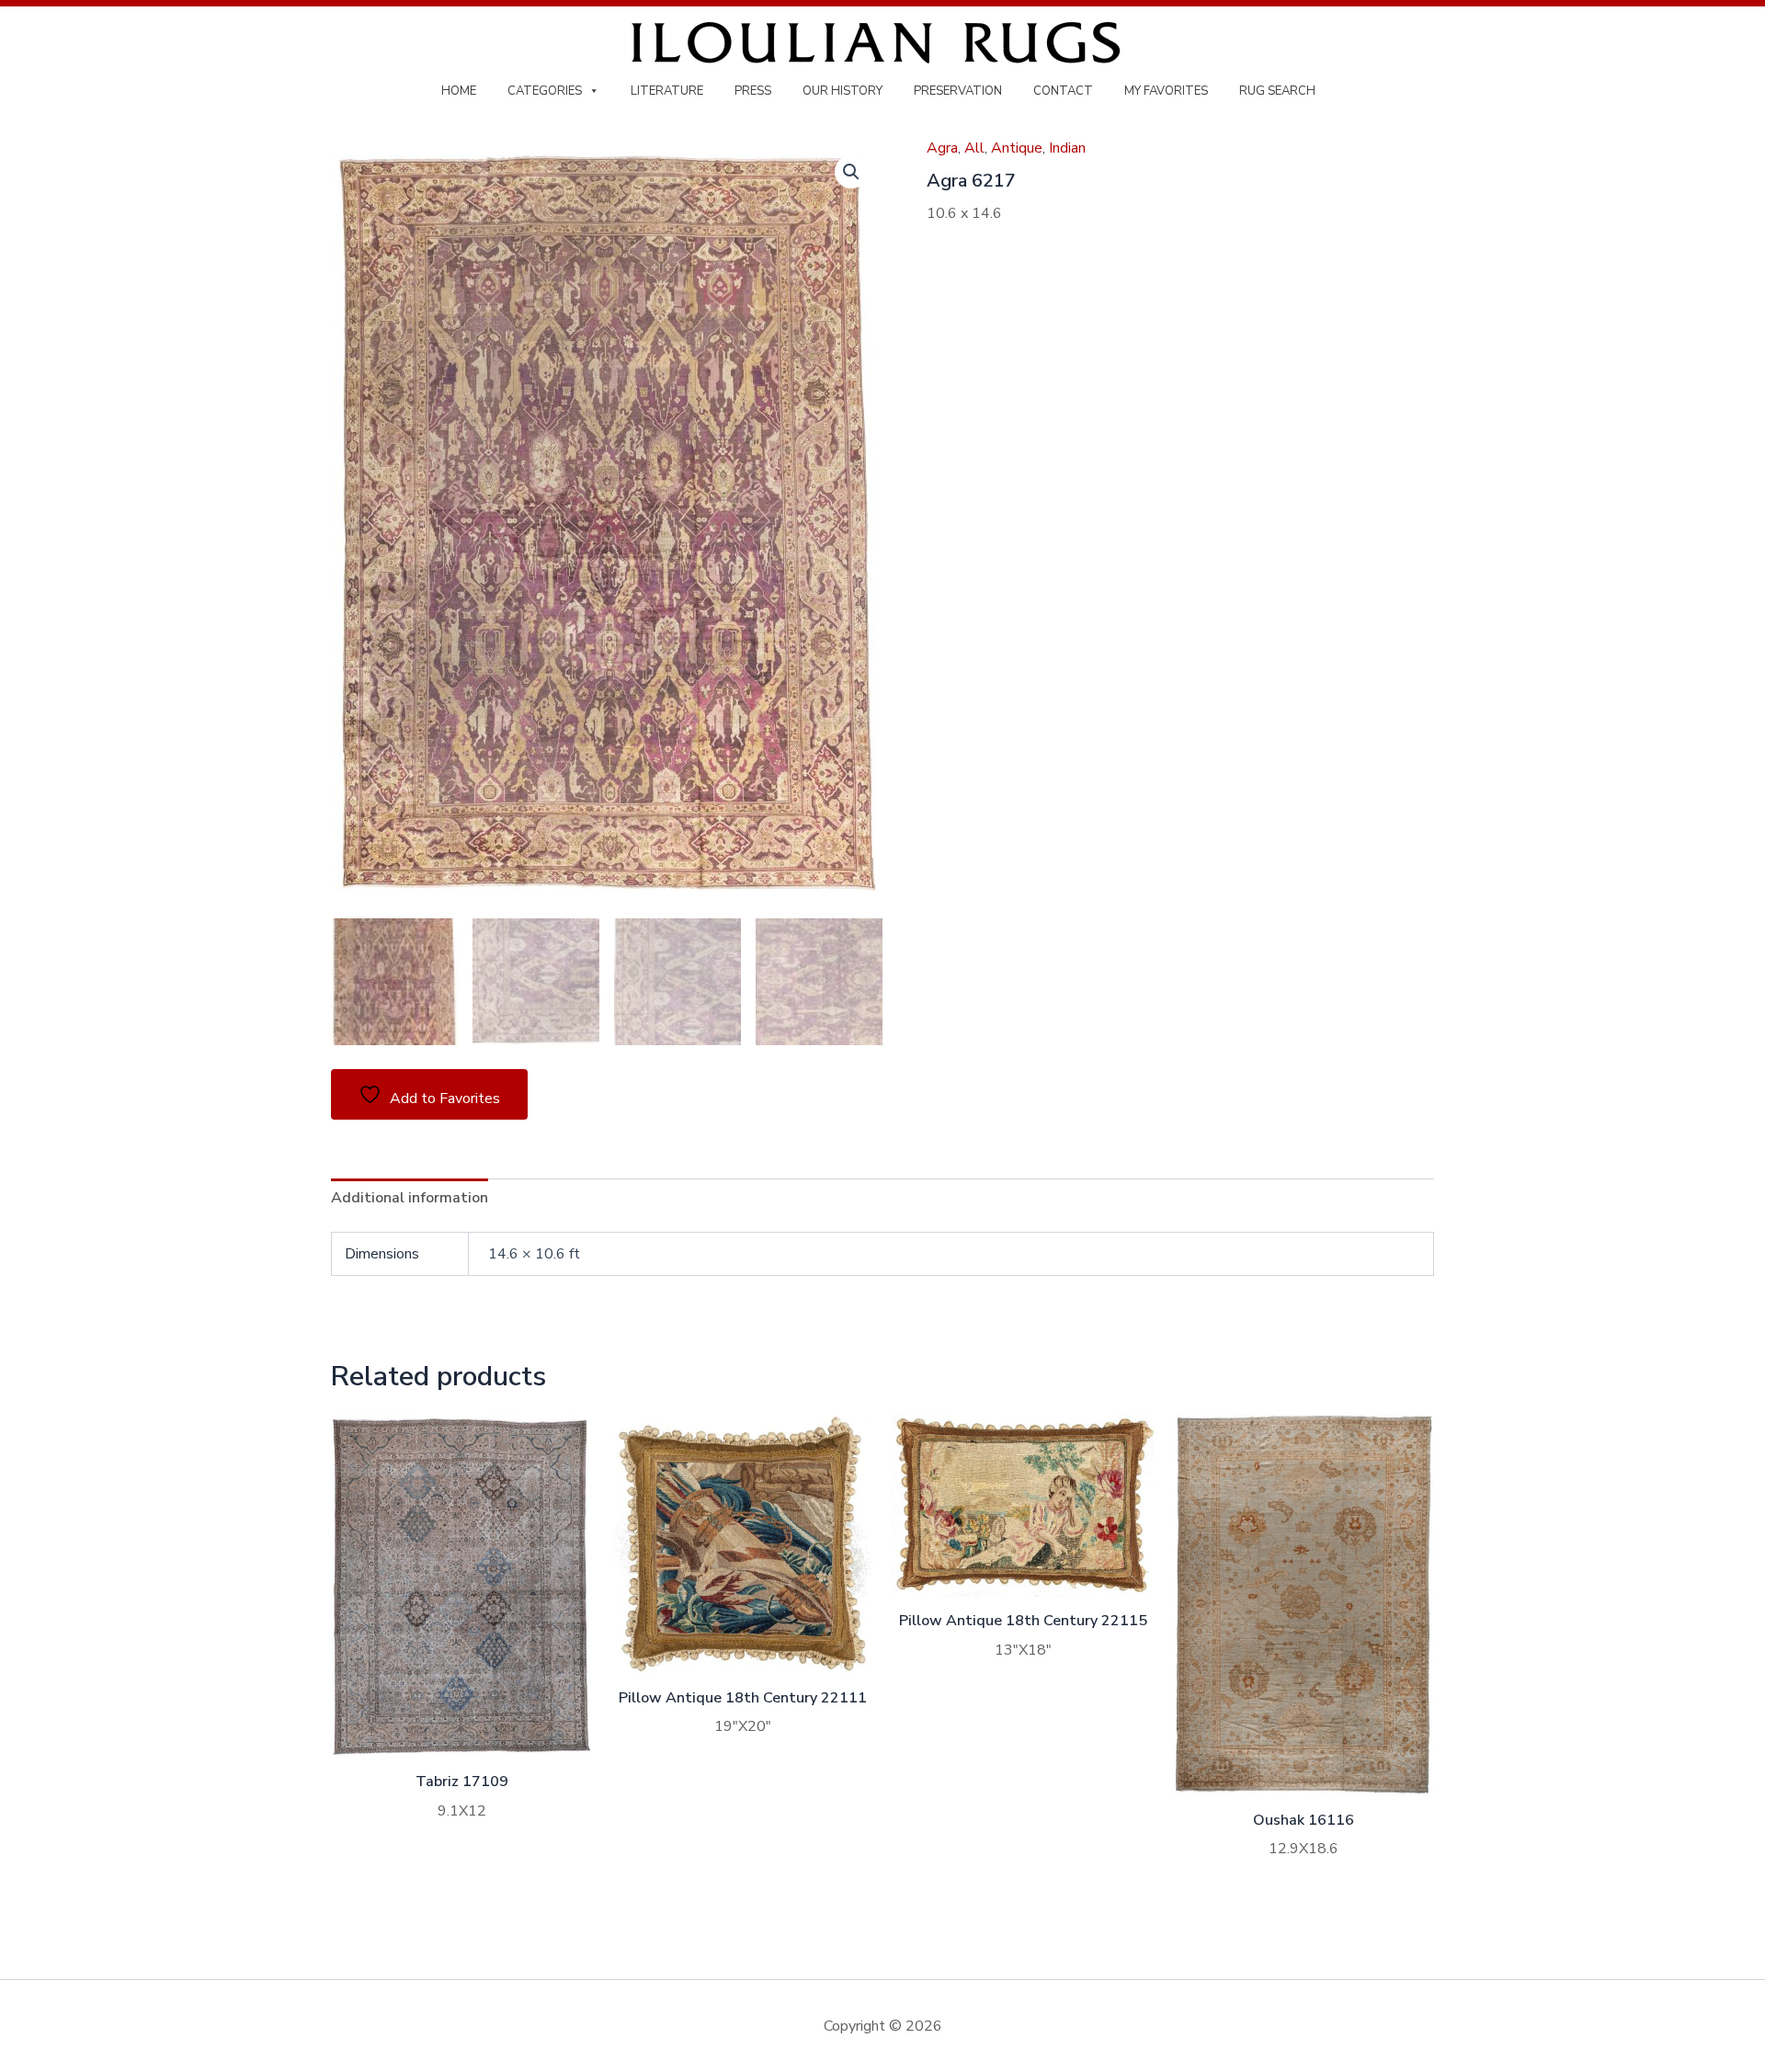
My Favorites (1166, 91)
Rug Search (1277, 91)
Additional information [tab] (410, 1198)
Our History (843, 91)
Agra (942, 148)
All (974, 148)
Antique (1017, 148)
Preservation (958, 91)
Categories (545, 91)
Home (459, 91)
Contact (1063, 91)
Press (753, 91)
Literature (667, 91)
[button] (851, 172)
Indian (1067, 148)
